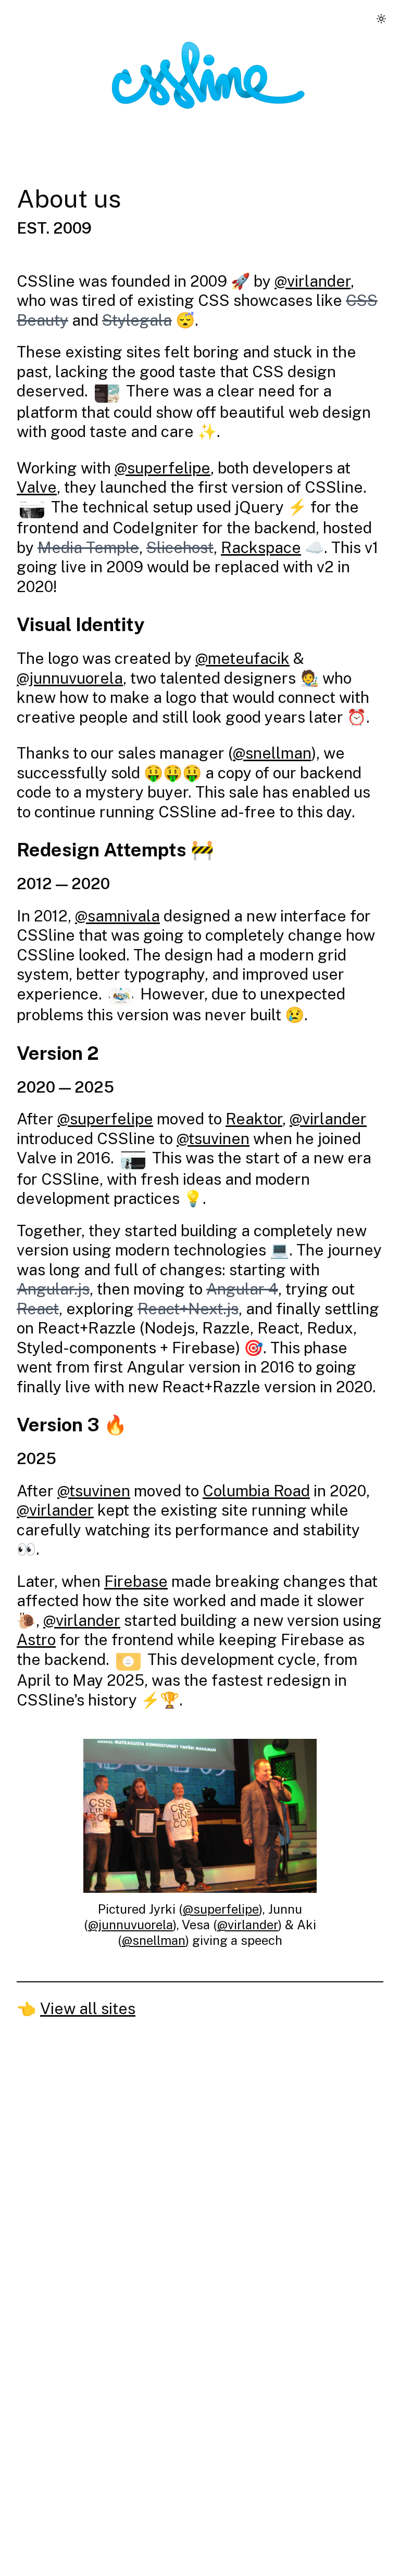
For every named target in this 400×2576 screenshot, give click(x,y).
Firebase (136, 1581)
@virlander (312, 281)
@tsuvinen (213, 1138)
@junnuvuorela (70, 678)
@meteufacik (242, 658)
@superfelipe (162, 468)
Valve (37, 487)
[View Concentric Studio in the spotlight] (133, 1159)
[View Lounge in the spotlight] (107, 393)
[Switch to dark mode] (381, 19)
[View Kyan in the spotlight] (121, 996)
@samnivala (117, 916)
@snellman (272, 753)
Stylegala (137, 320)
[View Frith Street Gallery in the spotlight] (32, 509)
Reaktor (254, 1119)
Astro (36, 1639)
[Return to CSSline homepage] (208, 75)
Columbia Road (256, 1491)
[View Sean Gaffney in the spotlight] (128, 1661)
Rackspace (261, 547)
